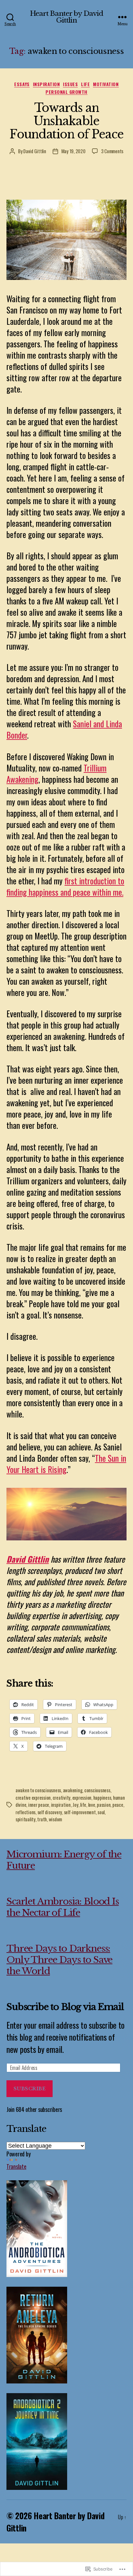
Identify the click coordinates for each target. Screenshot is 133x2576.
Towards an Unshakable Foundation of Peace (66, 121)
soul (101, 1812)
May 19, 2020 (73, 151)
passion (104, 1805)
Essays (22, 84)
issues (70, 84)
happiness (102, 1797)
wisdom (55, 1819)
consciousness (97, 1790)
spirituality (26, 1819)
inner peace (39, 1805)
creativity (61, 1797)
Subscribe (30, 2089)
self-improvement (80, 1812)
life (85, 84)
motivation (106, 84)
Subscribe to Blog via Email (65, 2007)
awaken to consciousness (38, 1790)
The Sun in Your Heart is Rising (66, 1464)
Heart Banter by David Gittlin (67, 17)
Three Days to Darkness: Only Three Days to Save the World (59, 1960)
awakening (73, 1790)
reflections (26, 1812)
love (92, 1805)
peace (118, 1805)
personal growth (66, 92)
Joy (75, 1805)
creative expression (33, 1797)
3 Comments (112, 151)
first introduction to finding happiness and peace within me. (65, 886)
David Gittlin (35, 151)
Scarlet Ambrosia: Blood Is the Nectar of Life (63, 1907)
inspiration (46, 84)
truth (42, 1819)
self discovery (50, 1812)
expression (82, 1797)
